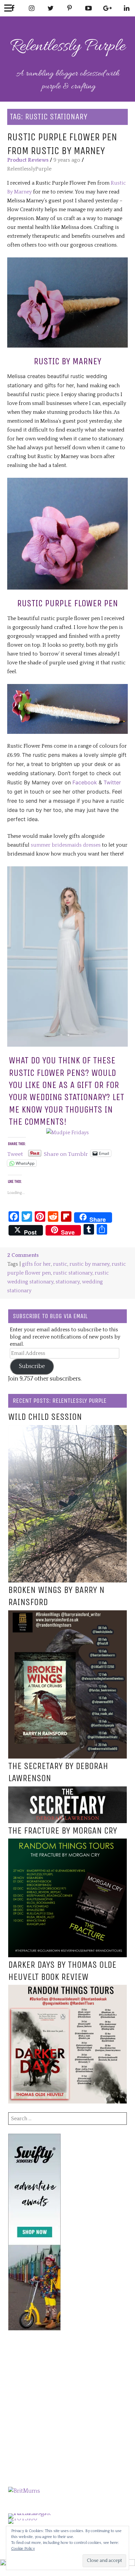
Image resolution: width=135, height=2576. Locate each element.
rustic (60, 1264)
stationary (68, 1282)
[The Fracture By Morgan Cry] (67, 1843)
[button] (67, 302)
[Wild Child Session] (67, 1429)
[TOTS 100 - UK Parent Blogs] (35, 2513)
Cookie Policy (23, 2549)
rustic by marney (89, 1264)
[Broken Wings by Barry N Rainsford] (67, 1615)
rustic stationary (73, 1273)
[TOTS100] (23, 2519)
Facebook (85, 782)
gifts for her (36, 1264)
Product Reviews (28, 160)
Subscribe (32, 1366)
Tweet (15, 1153)
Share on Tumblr (66, 1153)
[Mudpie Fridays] (67, 1133)
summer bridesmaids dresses (66, 845)
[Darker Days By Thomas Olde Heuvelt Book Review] (67, 1989)
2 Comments (23, 1255)
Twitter (111, 782)
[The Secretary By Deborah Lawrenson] (67, 1791)
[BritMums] (24, 2491)
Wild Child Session (45, 1417)
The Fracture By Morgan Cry (63, 1831)
